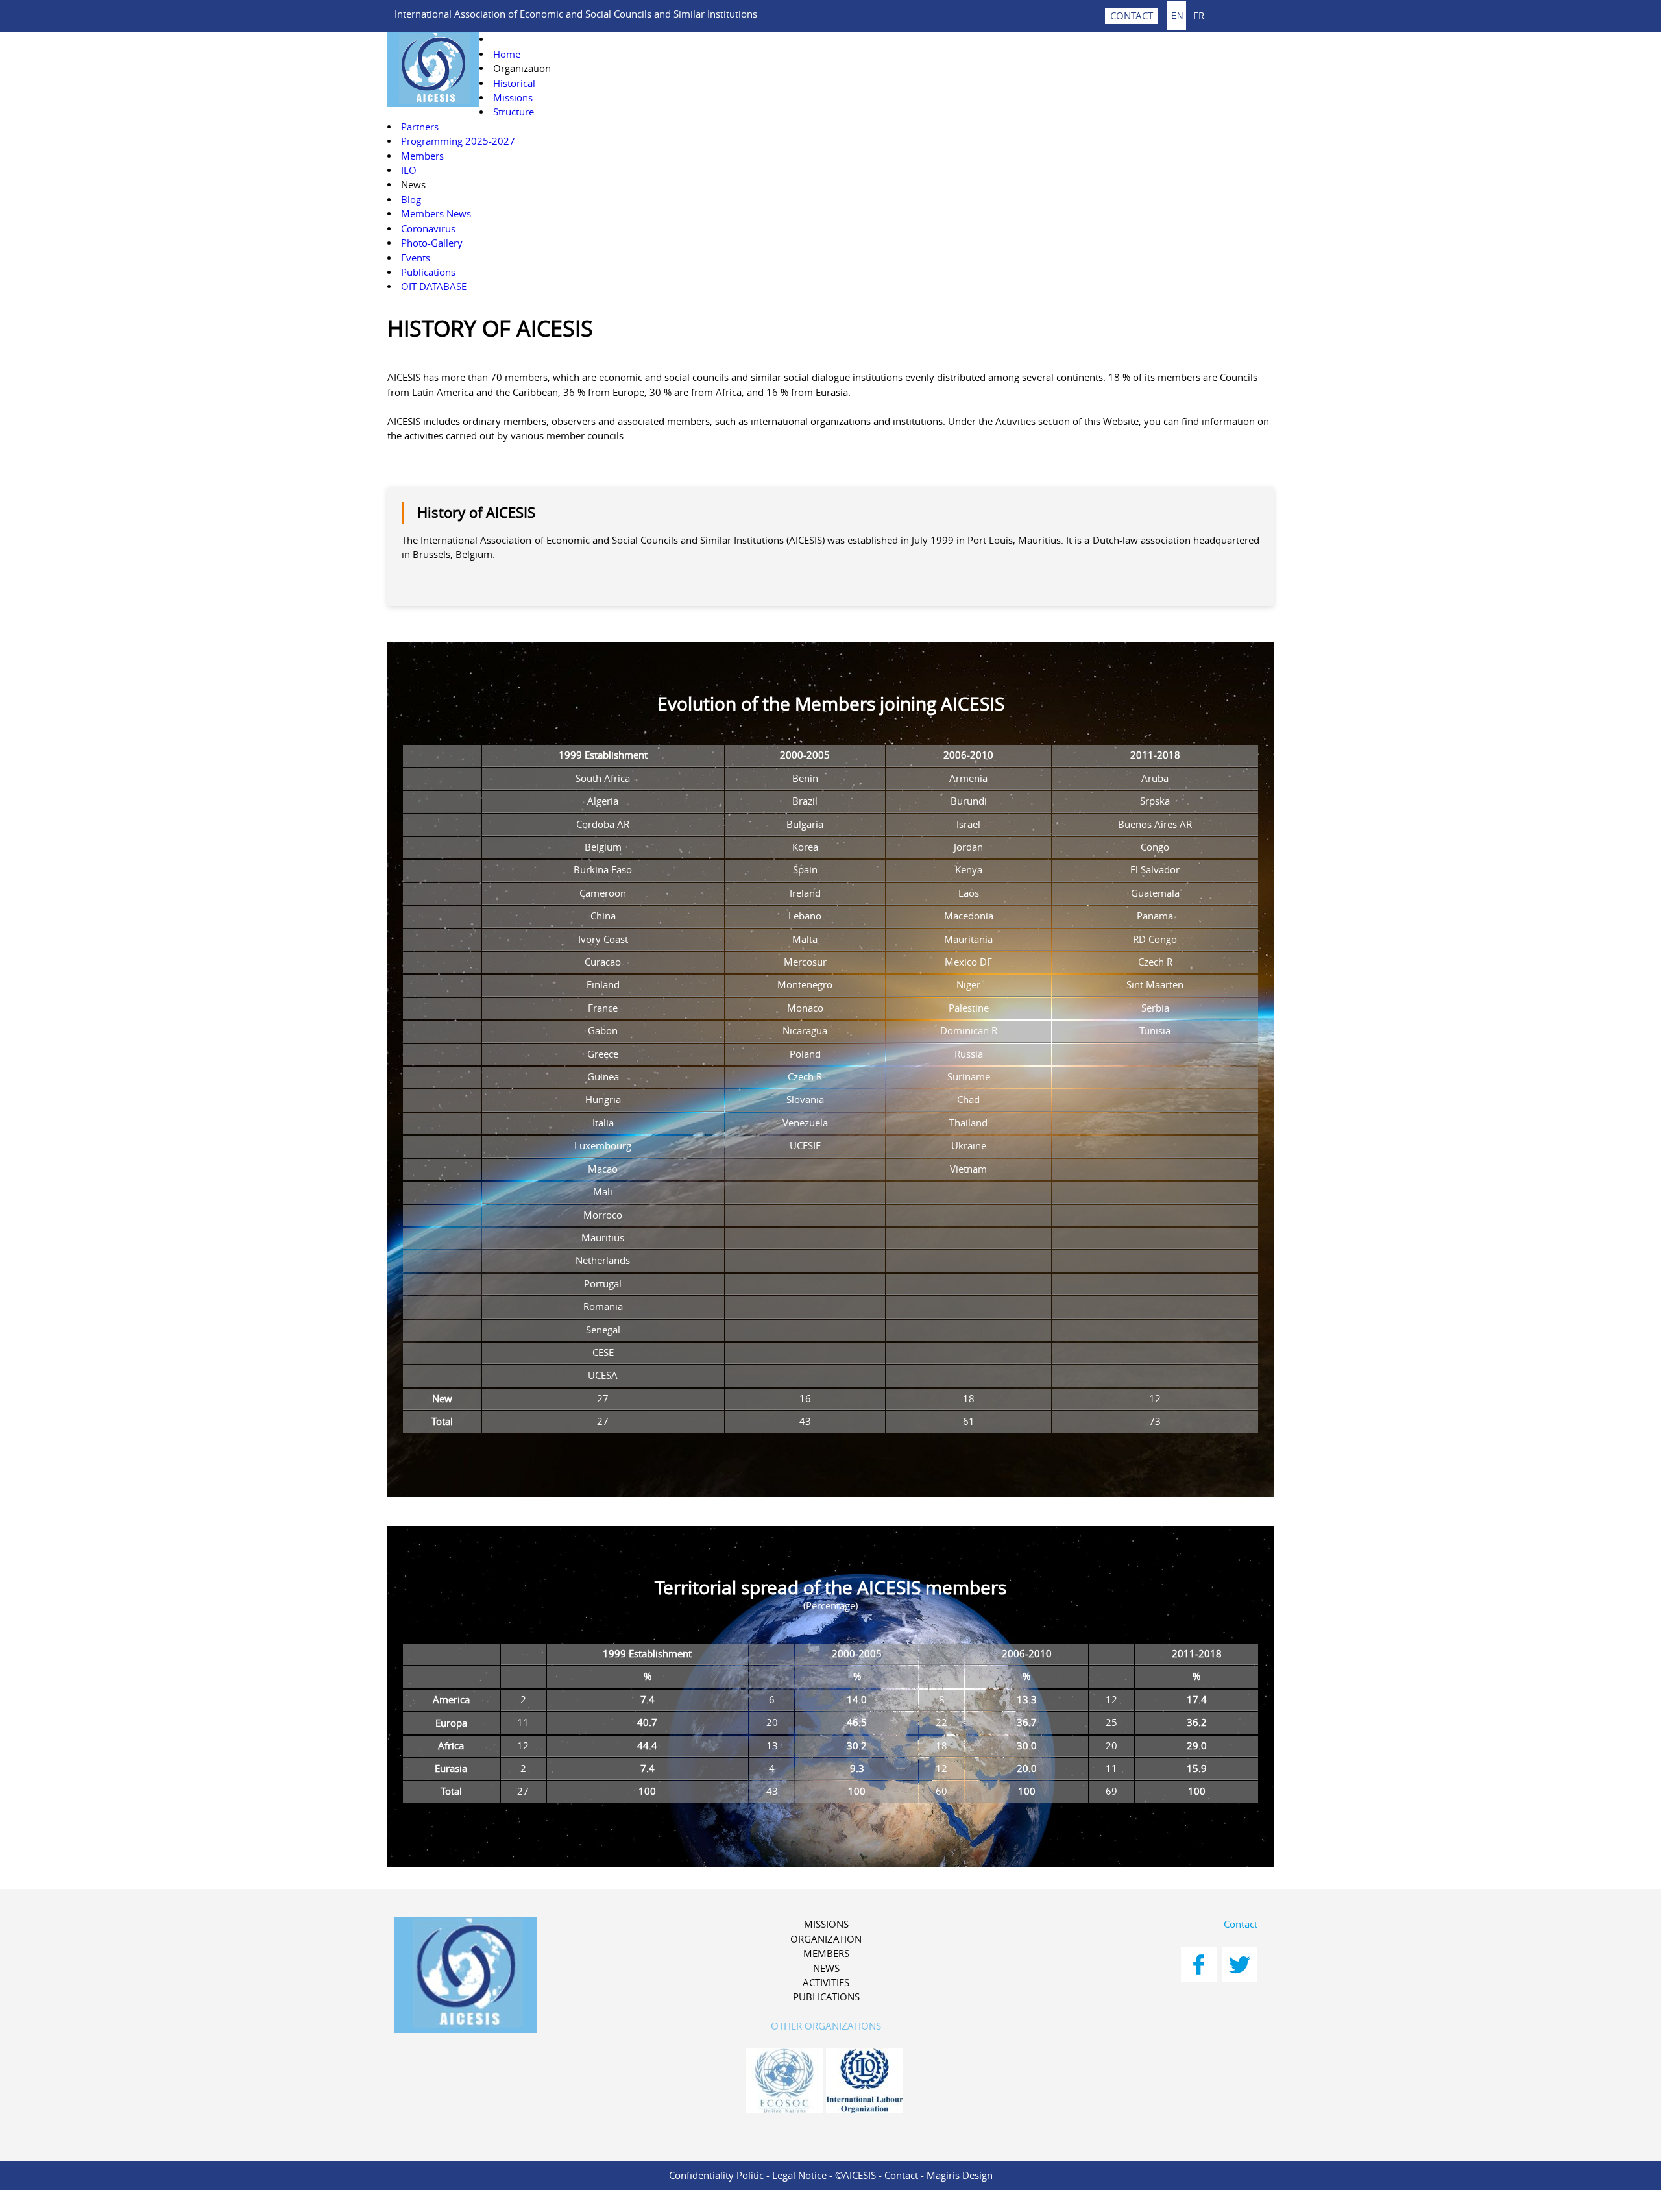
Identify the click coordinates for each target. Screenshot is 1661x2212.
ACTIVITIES (826, 1983)
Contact (1241, 1924)
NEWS (826, 1968)
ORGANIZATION (826, 1939)
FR (1199, 15)
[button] (522, 68)
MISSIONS (826, 1924)
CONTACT (1132, 16)
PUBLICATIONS (826, 1997)
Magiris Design (960, 2175)
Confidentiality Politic (716, 2175)
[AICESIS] (533, 1977)
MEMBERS (826, 1953)
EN (1177, 16)
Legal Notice (799, 2175)
